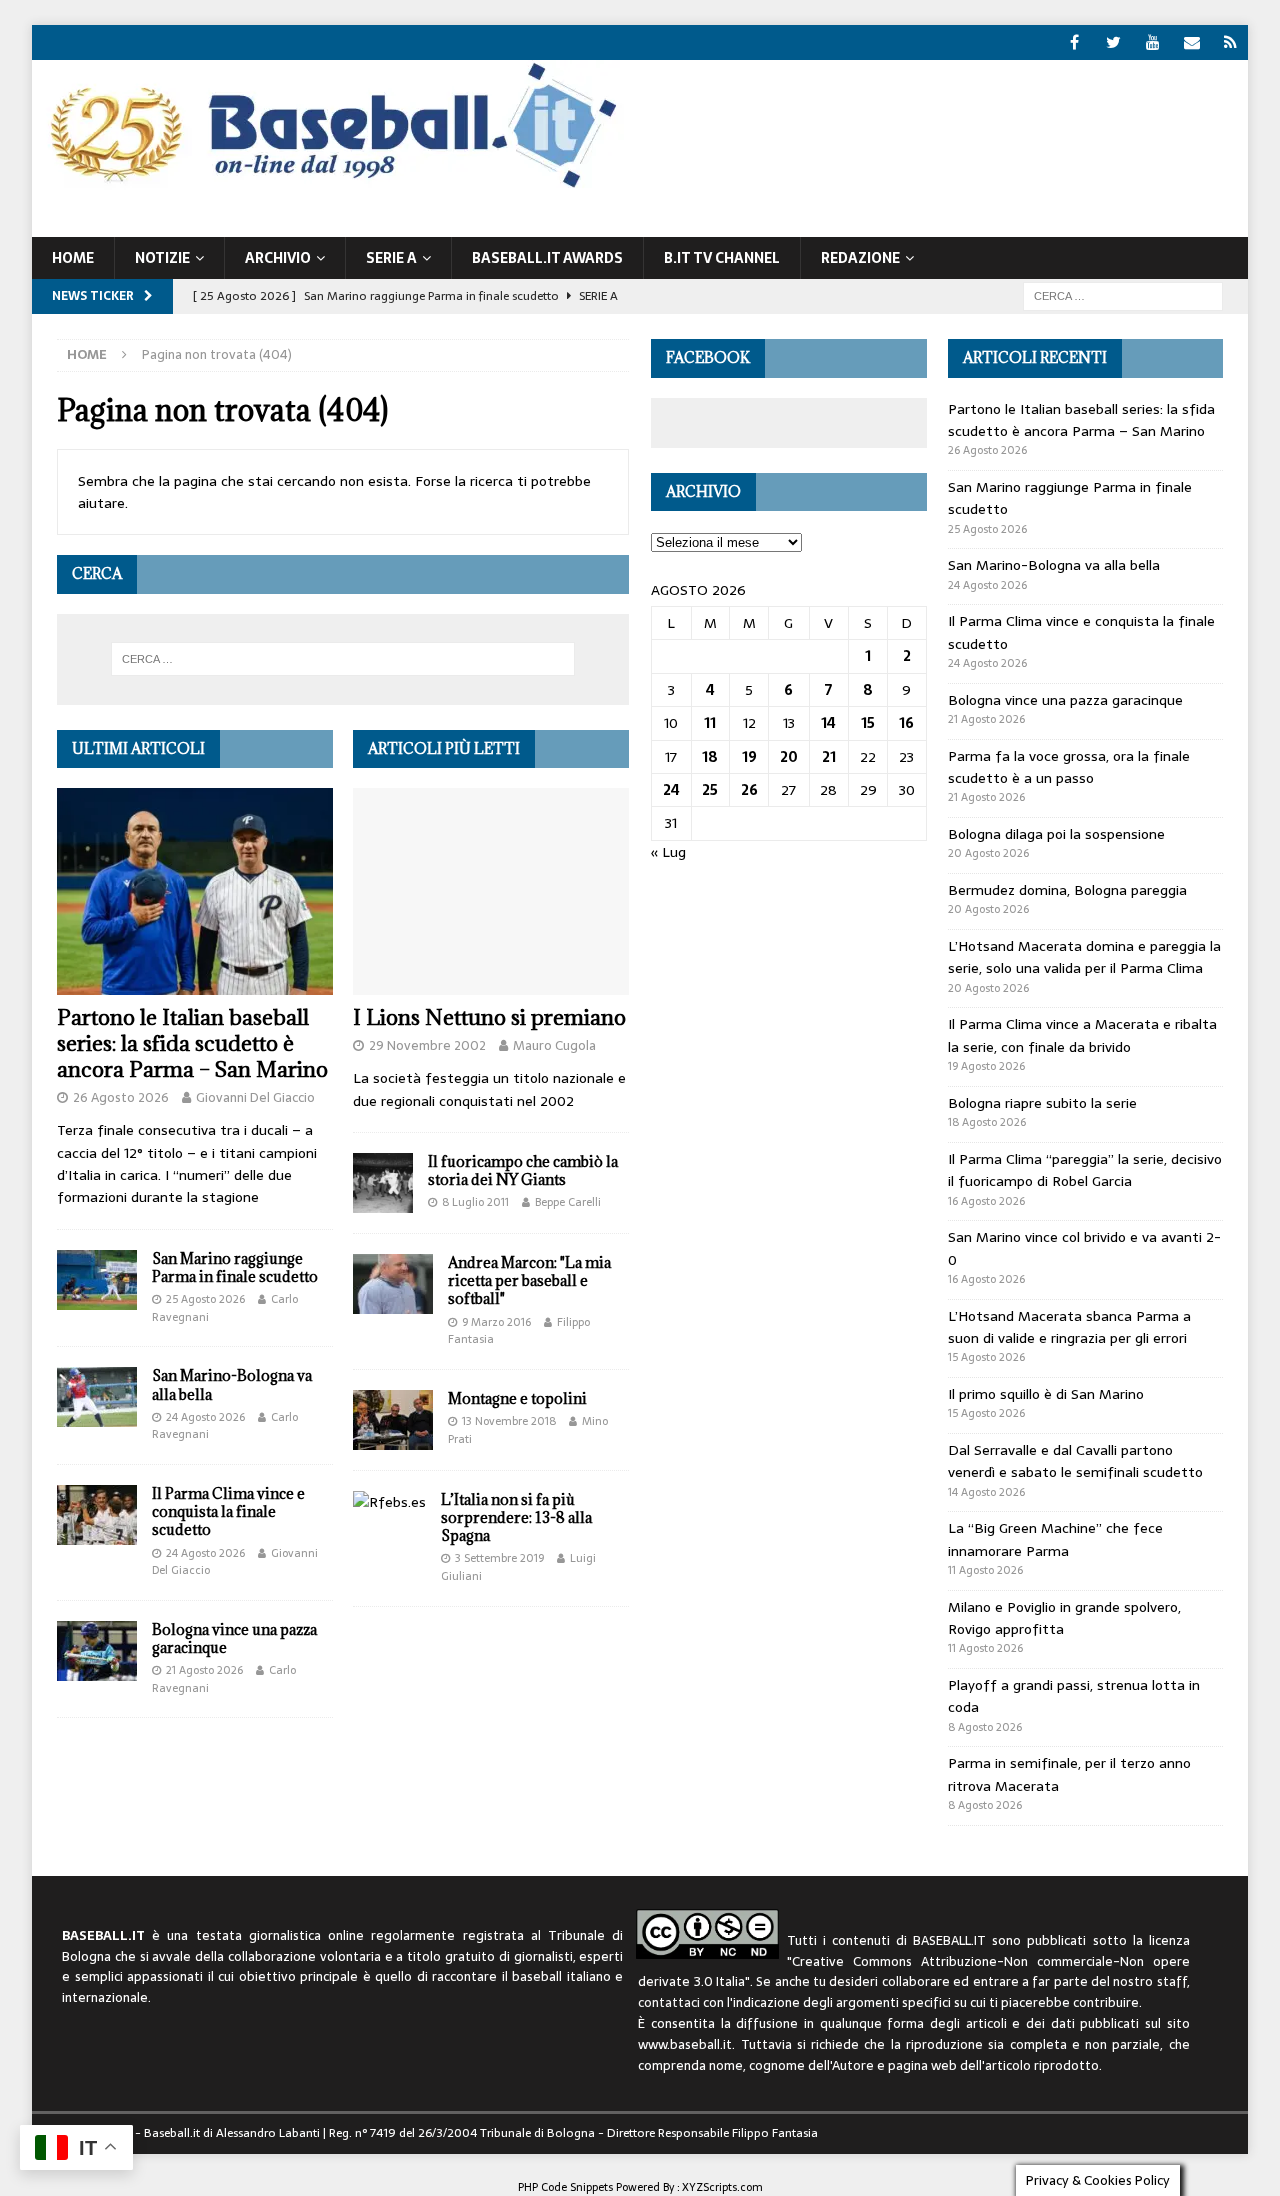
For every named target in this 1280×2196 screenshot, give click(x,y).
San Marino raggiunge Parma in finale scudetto (235, 1267)
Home (73, 258)
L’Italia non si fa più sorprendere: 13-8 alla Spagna (516, 1517)
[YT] (1152, 42)
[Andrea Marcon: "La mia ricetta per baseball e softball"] (393, 1284)
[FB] (1074, 42)
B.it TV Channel (722, 258)
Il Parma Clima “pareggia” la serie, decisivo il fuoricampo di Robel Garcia (1085, 1170)
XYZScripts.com (722, 2187)
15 (868, 723)
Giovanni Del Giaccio (255, 1097)
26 (749, 790)
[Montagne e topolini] (393, 1420)
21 (829, 757)
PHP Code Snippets (565, 2187)
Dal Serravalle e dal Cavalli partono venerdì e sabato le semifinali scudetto (1075, 1461)
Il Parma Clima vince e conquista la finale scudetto (228, 1511)
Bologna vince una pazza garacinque (234, 1638)
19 (749, 757)
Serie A (391, 258)
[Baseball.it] (328, 186)
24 (671, 790)
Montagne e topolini (517, 1398)
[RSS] (1230, 42)
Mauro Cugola (554, 1045)
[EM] (1191, 42)
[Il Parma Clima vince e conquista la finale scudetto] (97, 1515)
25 (710, 790)
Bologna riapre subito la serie (1042, 1103)
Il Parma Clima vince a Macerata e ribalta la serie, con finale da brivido (1082, 1035)
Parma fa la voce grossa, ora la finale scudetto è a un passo (1069, 767)
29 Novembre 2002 (427, 1045)
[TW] (1113, 42)
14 (828, 723)
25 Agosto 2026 (205, 1299)
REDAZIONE (860, 258)
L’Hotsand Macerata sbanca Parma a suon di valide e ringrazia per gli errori (1069, 1327)
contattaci (669, 2002)
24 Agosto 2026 (205, 1417)
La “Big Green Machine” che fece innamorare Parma (1055, 1539)
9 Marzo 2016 (496, 1322)
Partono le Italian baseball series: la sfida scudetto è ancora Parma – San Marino (192, 1043)
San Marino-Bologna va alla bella (232, 1384)
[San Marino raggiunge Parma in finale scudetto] (97, 1280)
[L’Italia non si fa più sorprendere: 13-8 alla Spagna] (389, 1502)
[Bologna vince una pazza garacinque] (97, 1651)
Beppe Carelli (568, 1202)
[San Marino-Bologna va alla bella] (97, 1397)
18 (710, 757)
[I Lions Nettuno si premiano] (491, 892)
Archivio (278, 258)
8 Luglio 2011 (475, 1202)
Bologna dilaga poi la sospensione (1056, 834)
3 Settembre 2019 (499, 1558)
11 (710, 723)
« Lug (668, 852)
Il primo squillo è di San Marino (1046, 1394)
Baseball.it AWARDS (547, 258)
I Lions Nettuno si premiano (489, 1017)
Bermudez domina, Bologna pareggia (1067, 890)
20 (789, 757)
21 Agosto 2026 (204, 1670)
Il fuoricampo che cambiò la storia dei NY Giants (523, 1170)
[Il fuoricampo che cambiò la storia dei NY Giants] (383, 1183)
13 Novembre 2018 (509, 1421)
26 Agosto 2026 (121, 1097)
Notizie (162, 258)
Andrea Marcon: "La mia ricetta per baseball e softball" (529, 1280)
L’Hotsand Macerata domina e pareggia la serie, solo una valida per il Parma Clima (1084, 957)
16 (906, 723)
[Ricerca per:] (1123, 295)
